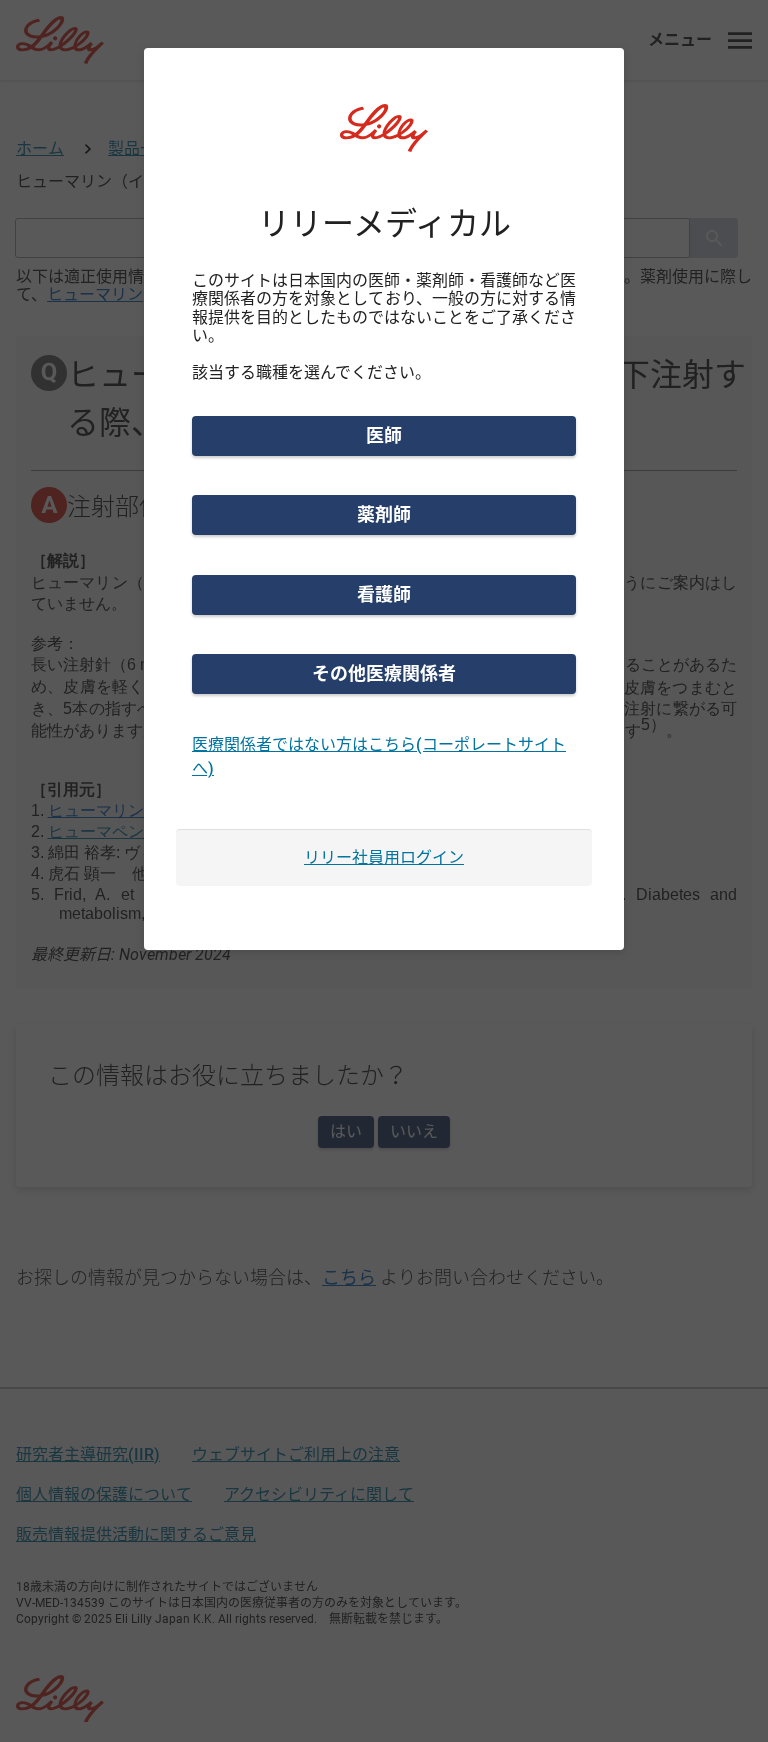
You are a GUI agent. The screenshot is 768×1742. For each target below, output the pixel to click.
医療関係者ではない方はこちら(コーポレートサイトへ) (379, 756)
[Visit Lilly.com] (384, 140)
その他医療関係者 (384, 673)
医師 (384, 435)
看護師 (384, 594)
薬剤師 (384, 514)
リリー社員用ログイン (384, 857)
